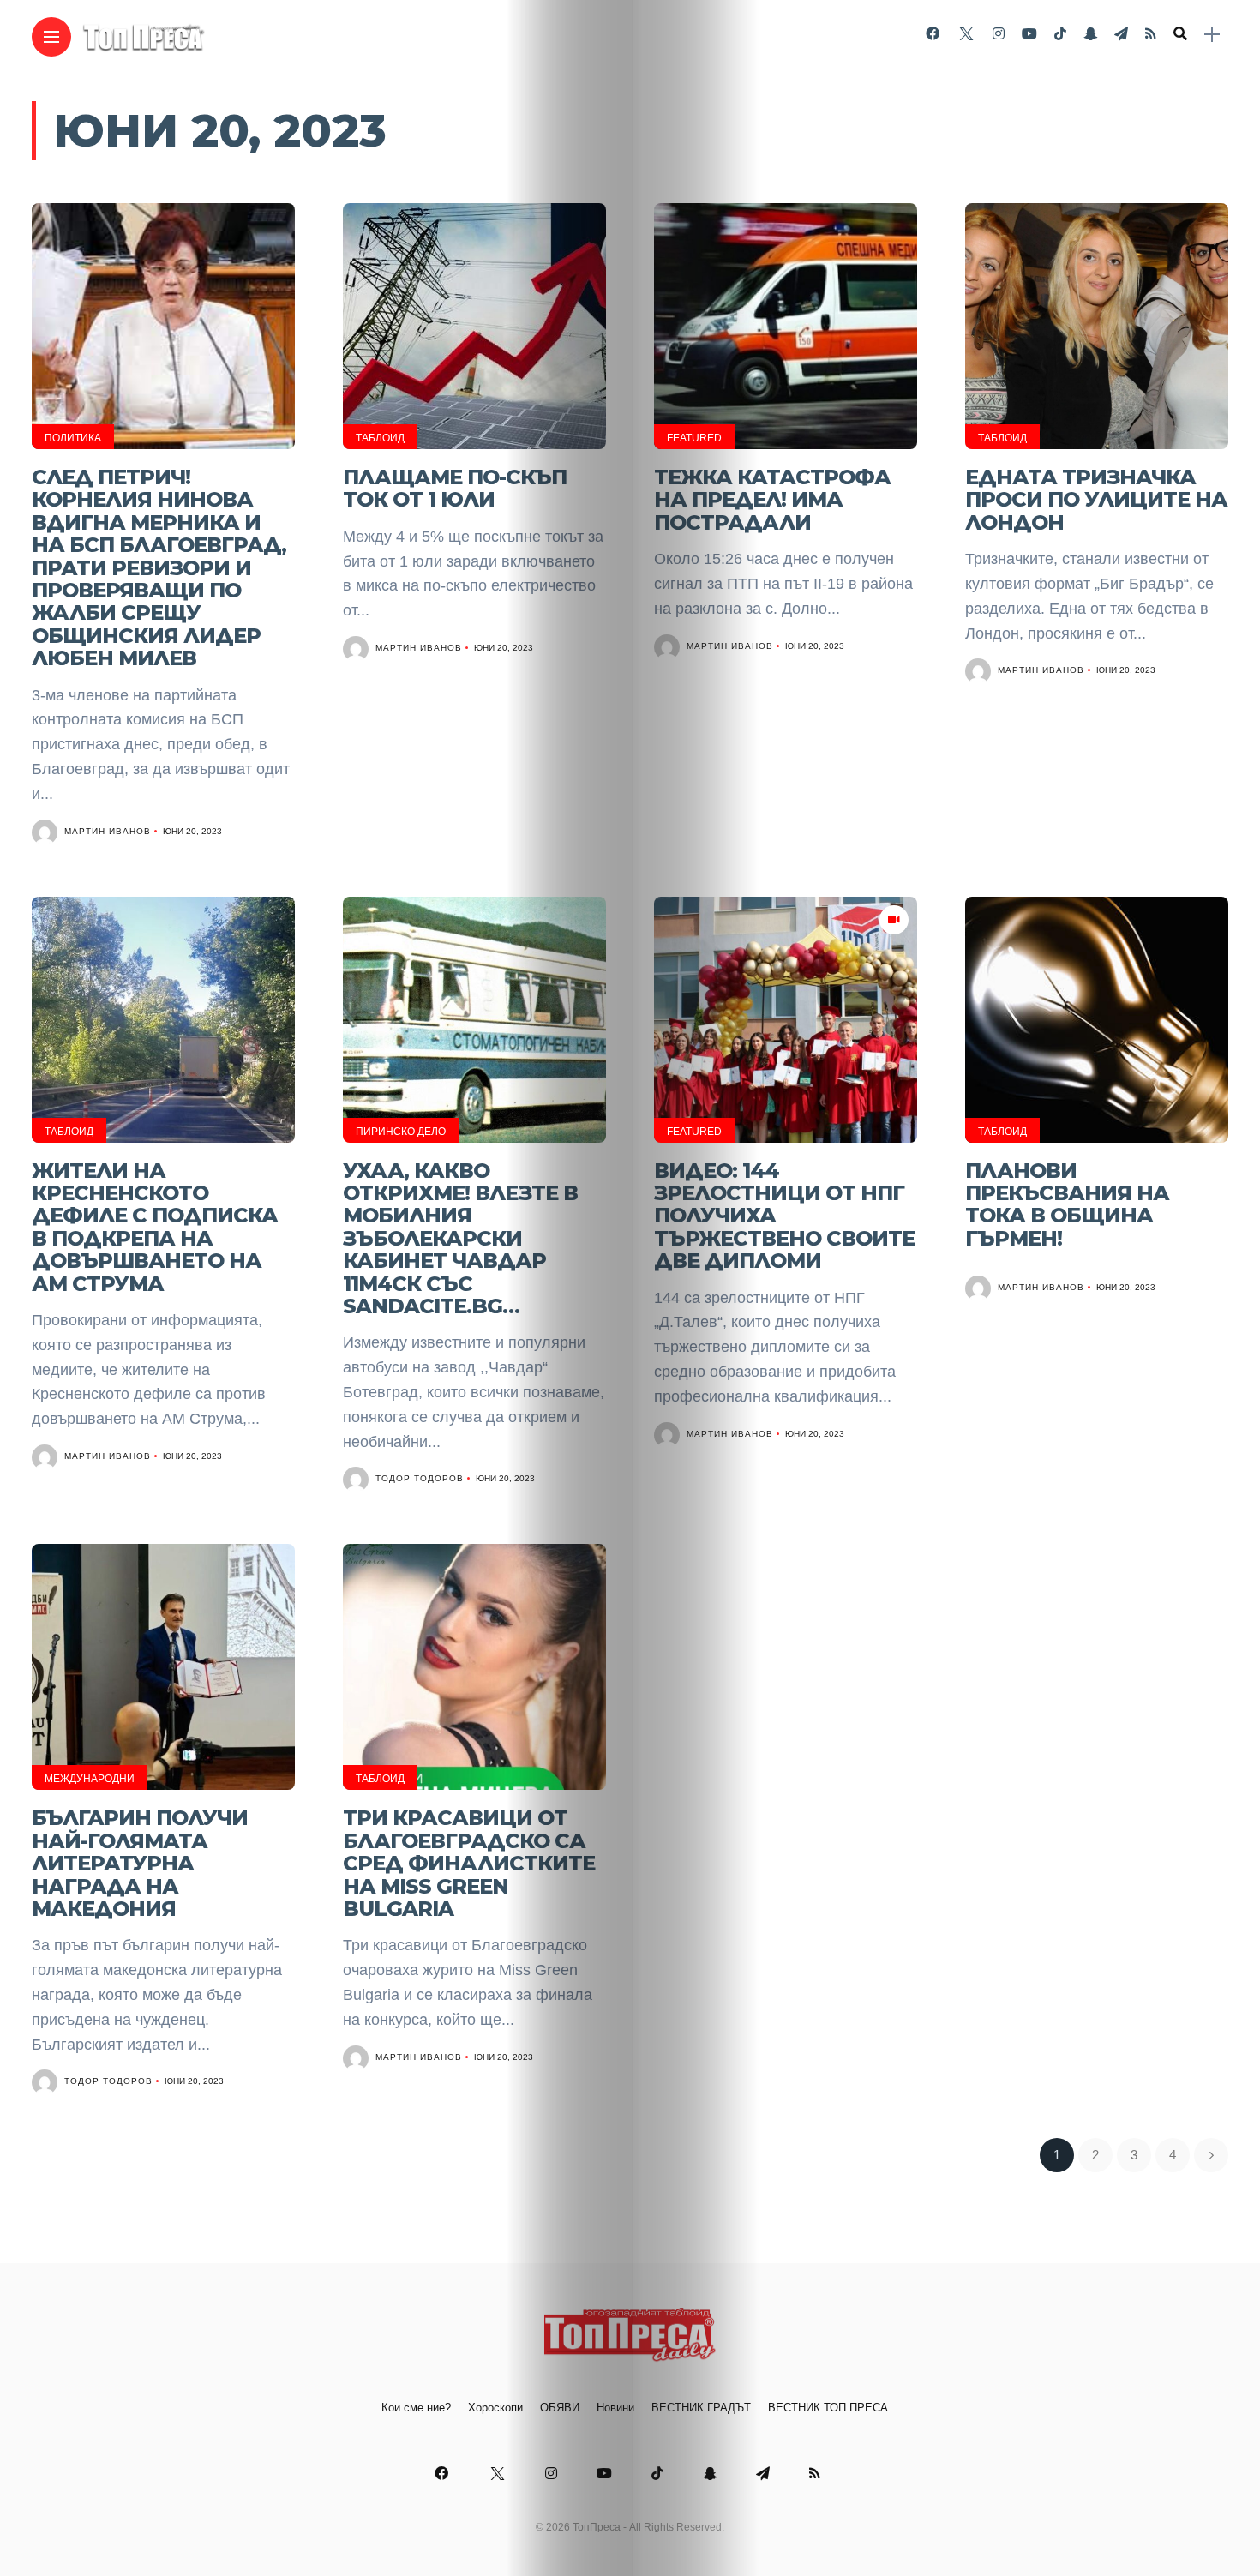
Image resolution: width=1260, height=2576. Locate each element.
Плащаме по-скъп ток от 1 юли (455, 488)
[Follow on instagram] (999, 34)
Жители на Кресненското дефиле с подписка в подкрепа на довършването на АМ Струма (155, 1227)
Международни (90, 1779)
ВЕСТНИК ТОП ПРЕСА (828, 2408)
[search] (1180, 34)
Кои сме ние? (416, 2408)
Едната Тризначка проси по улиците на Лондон (1096, 500)
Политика (73, 438)
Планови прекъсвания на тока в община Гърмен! (1067, 1204)
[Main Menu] (51, 37)
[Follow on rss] (1151, 34)
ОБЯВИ (560, 2408)
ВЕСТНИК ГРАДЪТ (701, 2408)
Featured (694, 438)
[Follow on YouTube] (1029, 34)
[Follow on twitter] (966, 34)
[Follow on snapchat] (1090, 34)
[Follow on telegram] (1121, 34)
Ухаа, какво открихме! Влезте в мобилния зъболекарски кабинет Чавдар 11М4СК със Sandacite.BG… (460, 1238)
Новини (615, 2408)
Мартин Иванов (108, 831)
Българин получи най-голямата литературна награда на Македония (140, 1863)
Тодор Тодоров (420, 1478)
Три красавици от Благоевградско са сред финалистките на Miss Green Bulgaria (469, 1863)
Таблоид (380, 438)
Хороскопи (495, 2408)
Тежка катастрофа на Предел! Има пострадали (772, 500)
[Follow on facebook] (933, 34)
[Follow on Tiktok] (1060, 34)
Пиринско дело (401, 1132)
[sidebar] (1212, 35)
